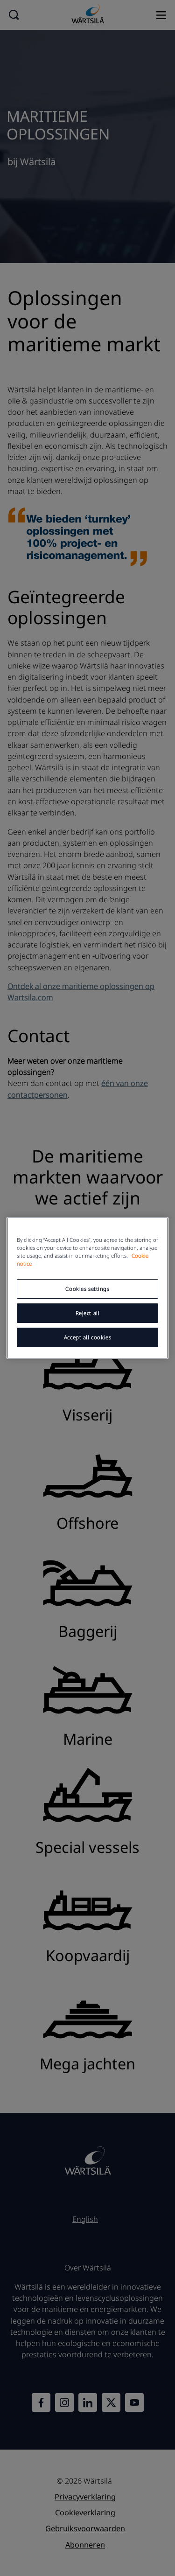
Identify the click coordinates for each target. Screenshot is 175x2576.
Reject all (88, 1313)
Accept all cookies (87, 1337)
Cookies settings (87, 1289)
